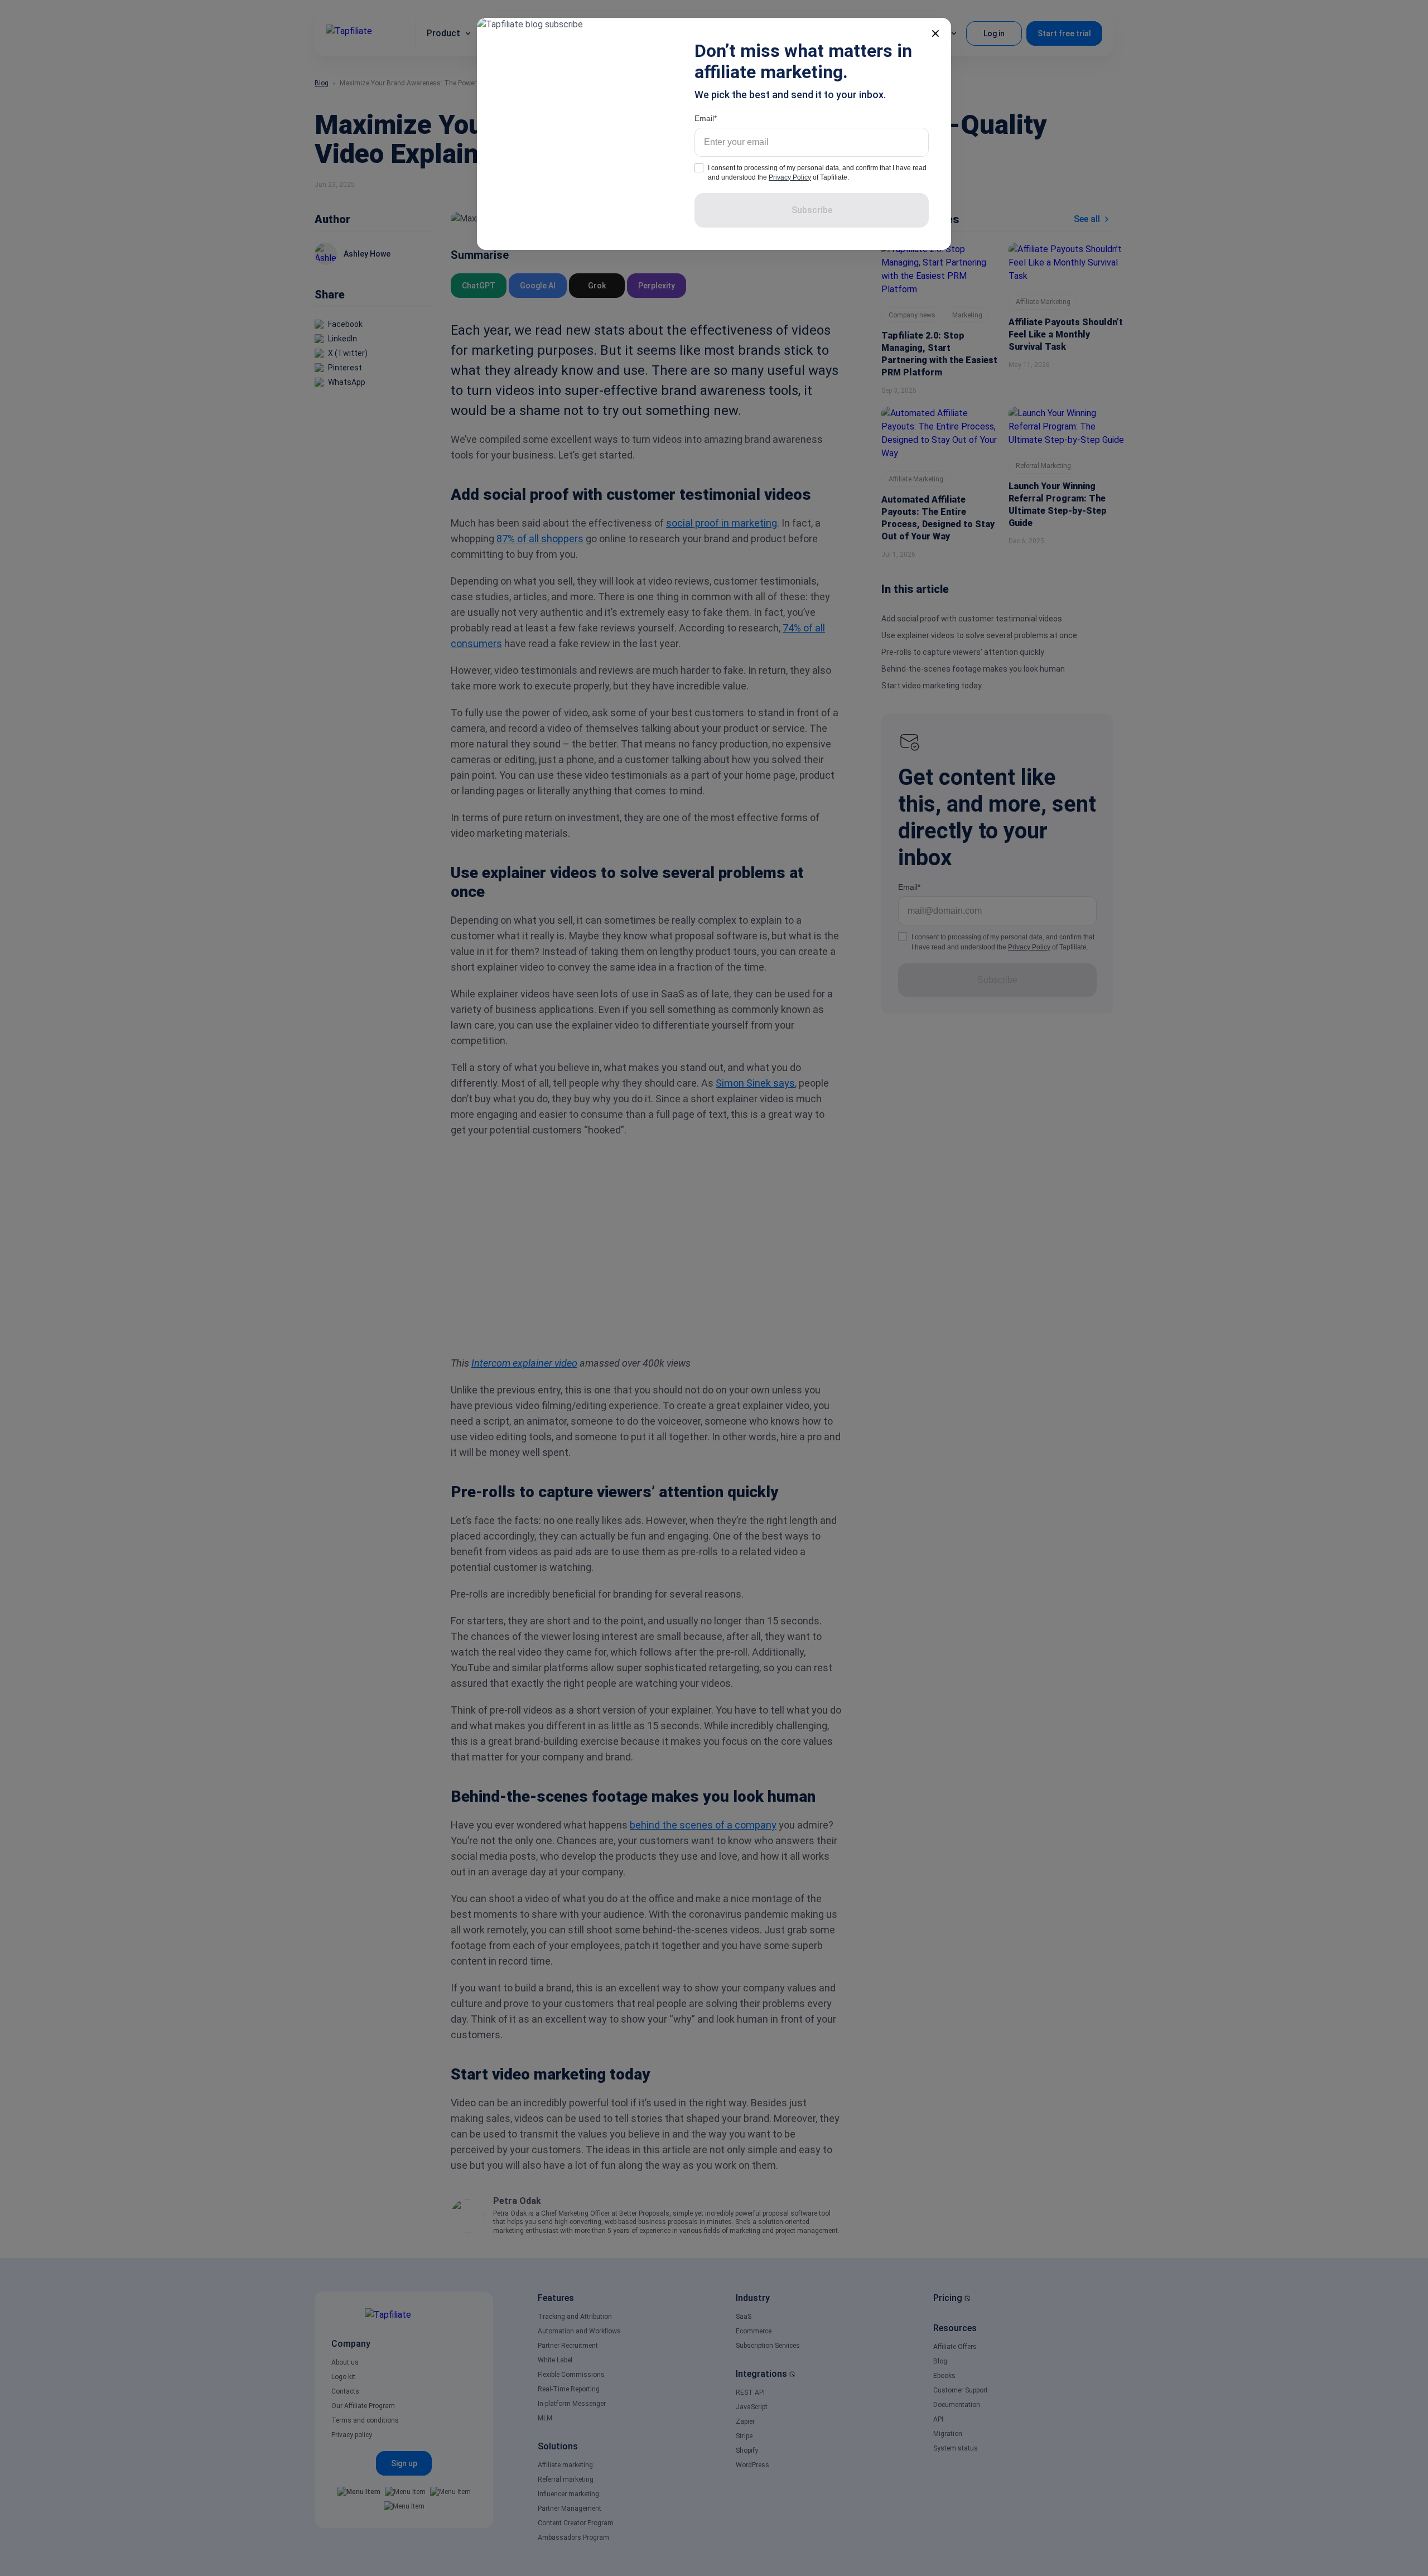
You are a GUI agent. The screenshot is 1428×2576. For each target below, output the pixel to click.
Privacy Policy (790, 177)
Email (704, 118)
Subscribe (812, 210)
